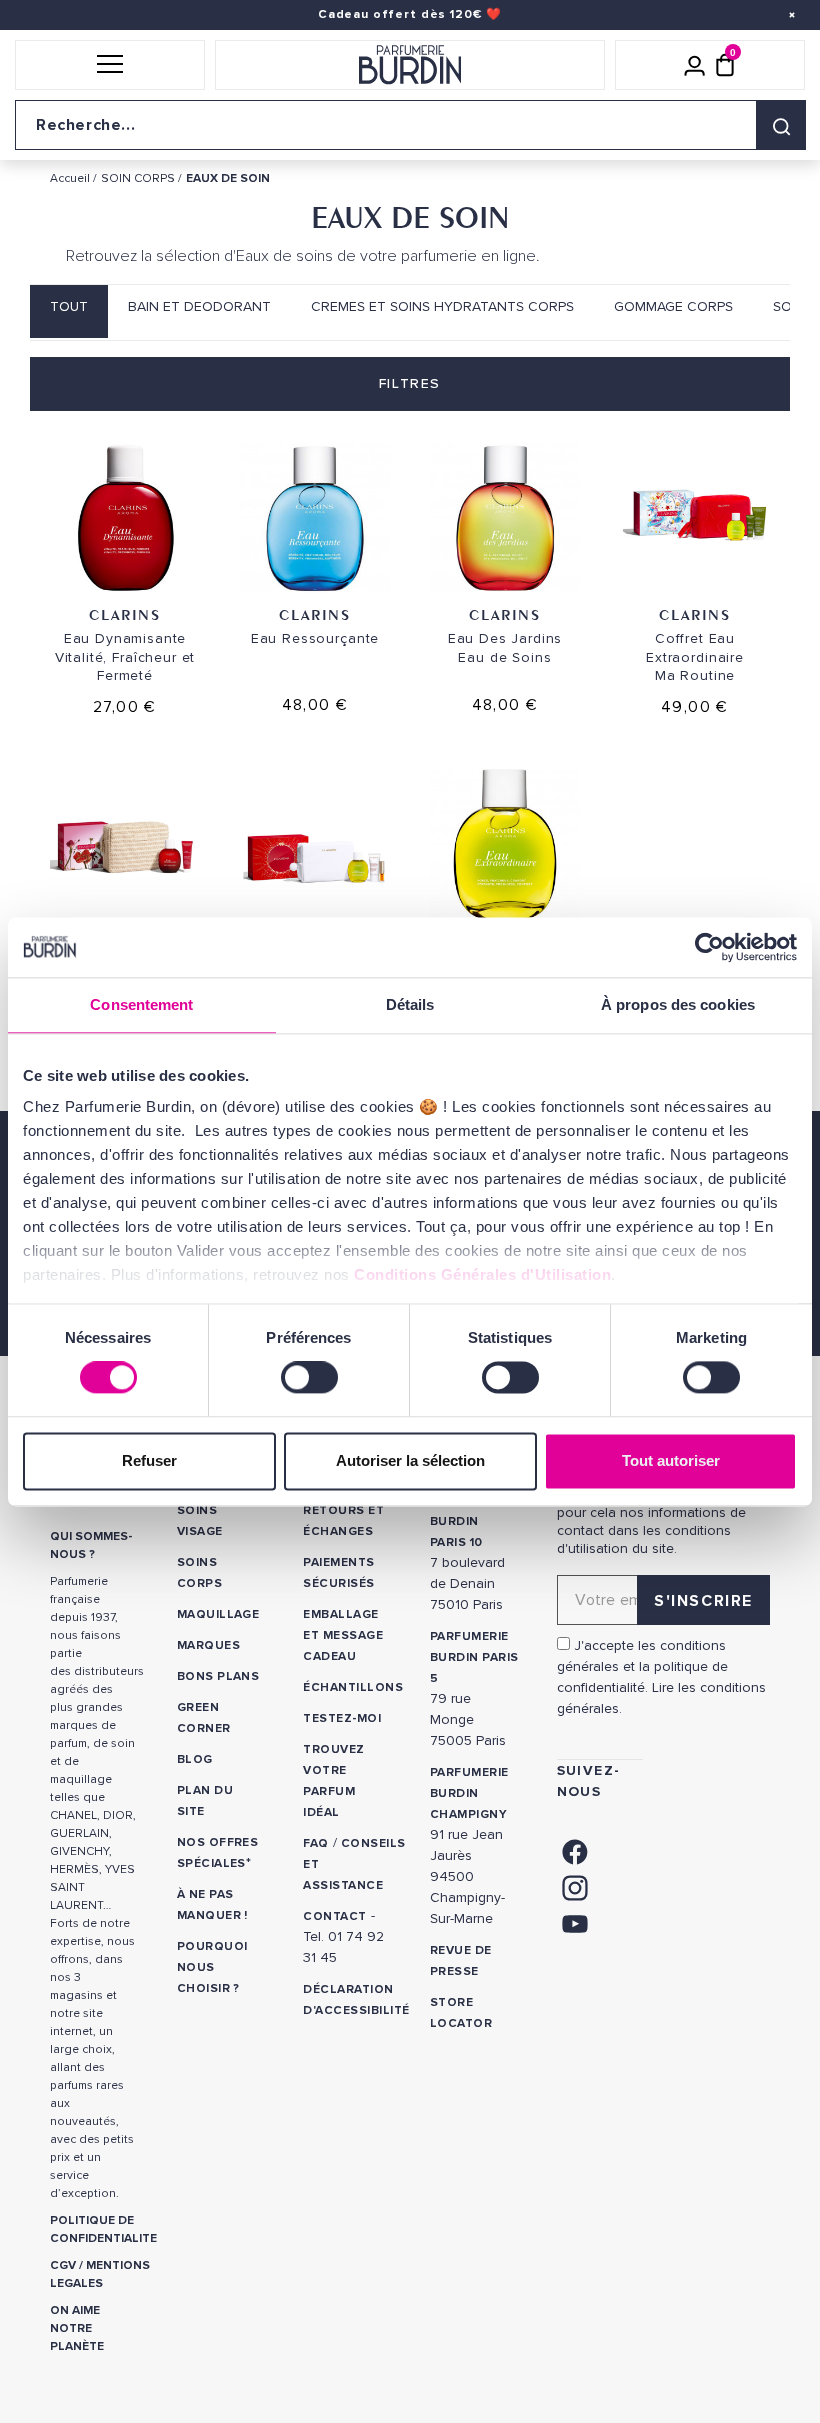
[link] (575, 1849)
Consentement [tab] (141, 1004)
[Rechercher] (781, 125)
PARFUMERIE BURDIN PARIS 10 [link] (469, 1521)
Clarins (124, 614)
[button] (110, 65)
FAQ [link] (315, 1843)
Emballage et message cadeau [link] (343, 1635)
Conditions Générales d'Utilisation (482, 1274)
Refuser (149, 1460)
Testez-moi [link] (342, 1718)
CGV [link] (63, 2265)
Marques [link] (208, 1645)
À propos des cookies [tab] (678, 1004)
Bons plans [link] (218, 1676)
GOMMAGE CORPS (673, 306)
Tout (69, 306)
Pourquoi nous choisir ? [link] (212, 1967)
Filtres (410, 383)
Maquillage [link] (218, 1614)
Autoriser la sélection (410, 1460)
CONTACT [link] (334, 1916)
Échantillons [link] (353, 1687)
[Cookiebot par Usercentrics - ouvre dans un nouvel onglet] (709, 947)
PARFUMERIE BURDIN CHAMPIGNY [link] (469, 1793)
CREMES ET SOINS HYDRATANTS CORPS (442, 306)
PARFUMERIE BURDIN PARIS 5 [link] (474, 1657)
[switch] (309, 1378)
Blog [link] (195, 1759)
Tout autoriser (671, 1460)
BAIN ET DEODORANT (199, 306)
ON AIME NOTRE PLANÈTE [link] (77, 2328)
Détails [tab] (410, 1004)
